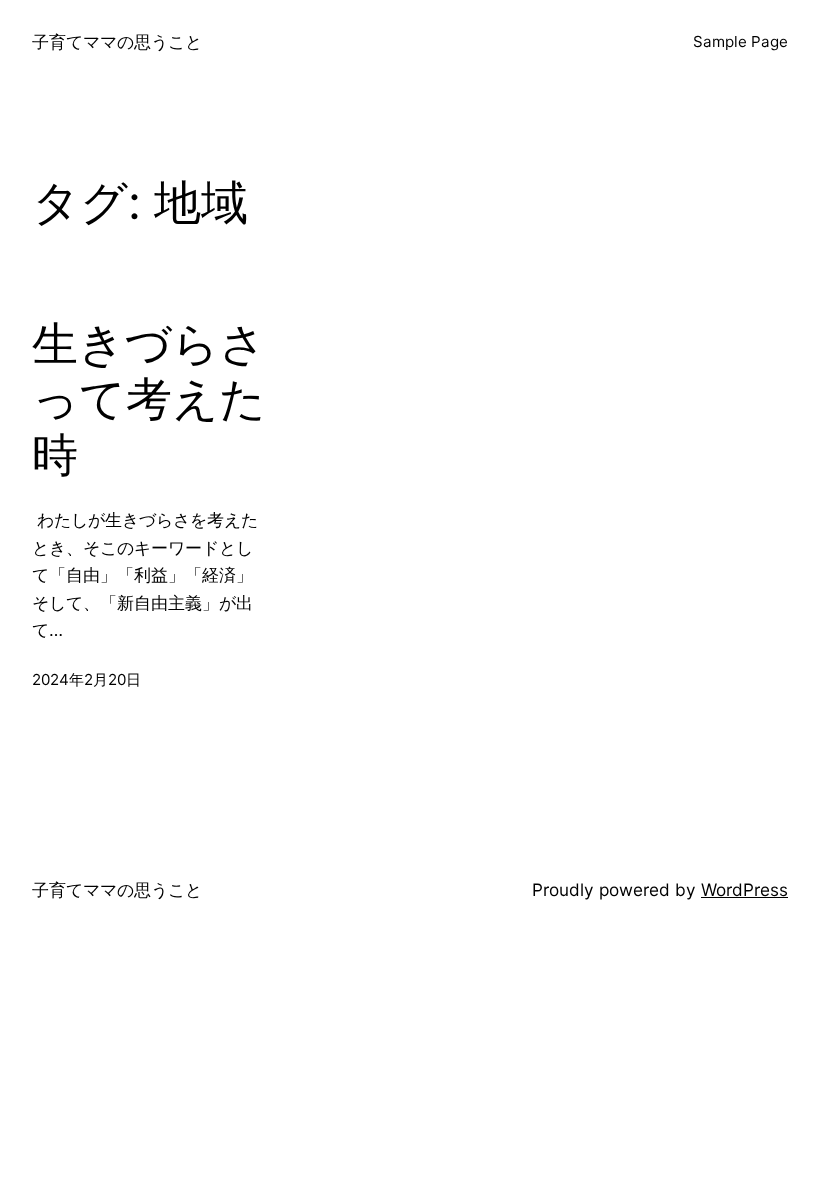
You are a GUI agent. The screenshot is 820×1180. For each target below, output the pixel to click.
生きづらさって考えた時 (149, 399)
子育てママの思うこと (117, 41)
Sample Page (740, 41)
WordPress (744, 889)
